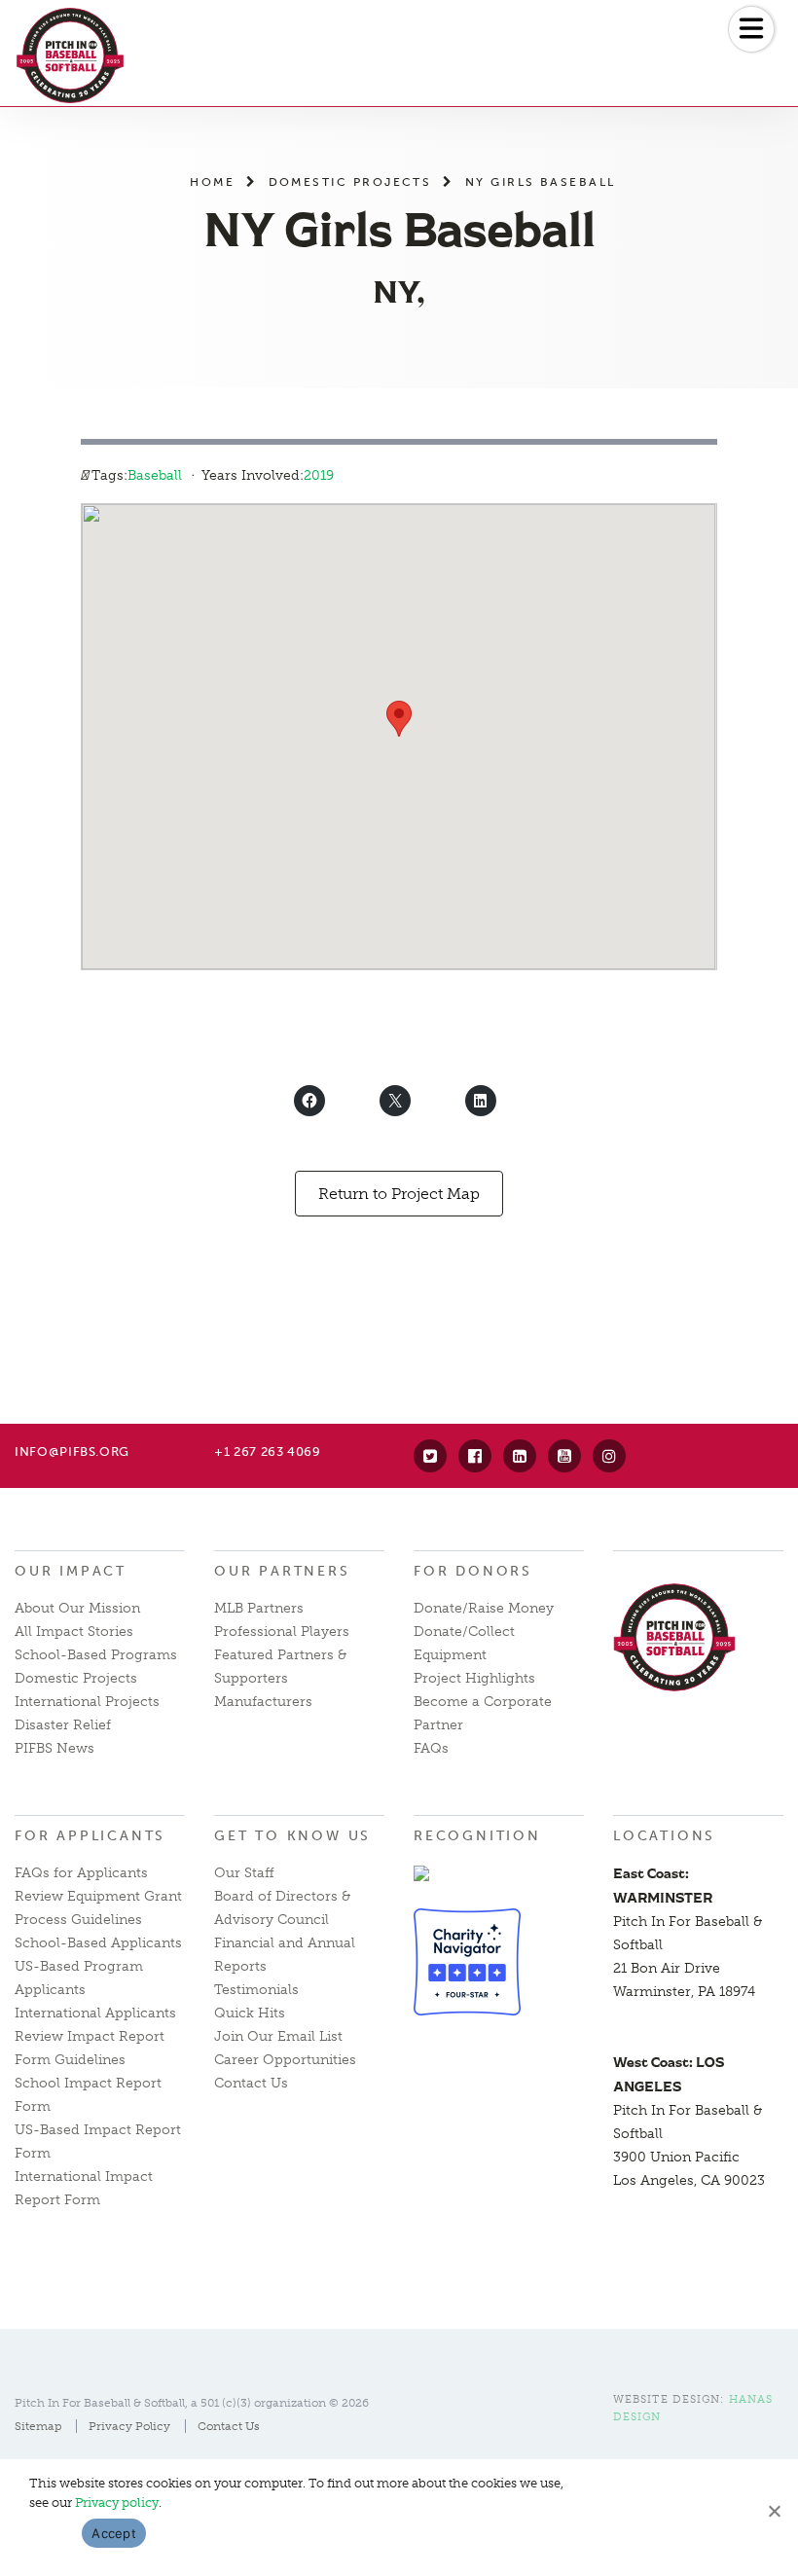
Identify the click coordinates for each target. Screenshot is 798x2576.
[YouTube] (564, 1456)
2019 (319, 475)
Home (212, 181)
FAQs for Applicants (81, 1873)
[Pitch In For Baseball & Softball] (70, 55)
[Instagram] (609, 1456)
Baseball (155, 475)
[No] (774, 2511)
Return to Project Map (399, 1194)
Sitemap (38, 2426)
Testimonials (256, 1990)
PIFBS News (54, 1748)
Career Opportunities (285, 2060)
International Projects (87, 1702)
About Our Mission (77, 1608)
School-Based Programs (96, 1655)
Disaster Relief (63, 1725)
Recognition (477, 1836)
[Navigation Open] (751, 29)
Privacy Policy (129, 2426)
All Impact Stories (74, 1632)
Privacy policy (117, 2503)
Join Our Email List (278, 2036)
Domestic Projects (350, 181)
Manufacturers (263, 1702)
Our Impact (71, 1571)
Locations (664, 1836)
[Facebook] (475, 1456)
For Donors (473, 1571)
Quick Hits (250, 2013)
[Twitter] (430, 1456)
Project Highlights (474, 1678)
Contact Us (251, 2083)
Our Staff (244, 1873)
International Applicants (95, 2013)
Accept (114, 2533)
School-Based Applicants (98, 1943)
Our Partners (282, 1571)
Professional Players (282, 1632)
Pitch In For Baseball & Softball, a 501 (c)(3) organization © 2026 (192, 2403)
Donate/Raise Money (484, 1608)
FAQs (431, 1748)
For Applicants (90, 1836)
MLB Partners (259, 1608)
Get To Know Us (292, 1836)
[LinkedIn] (520, 1456)
